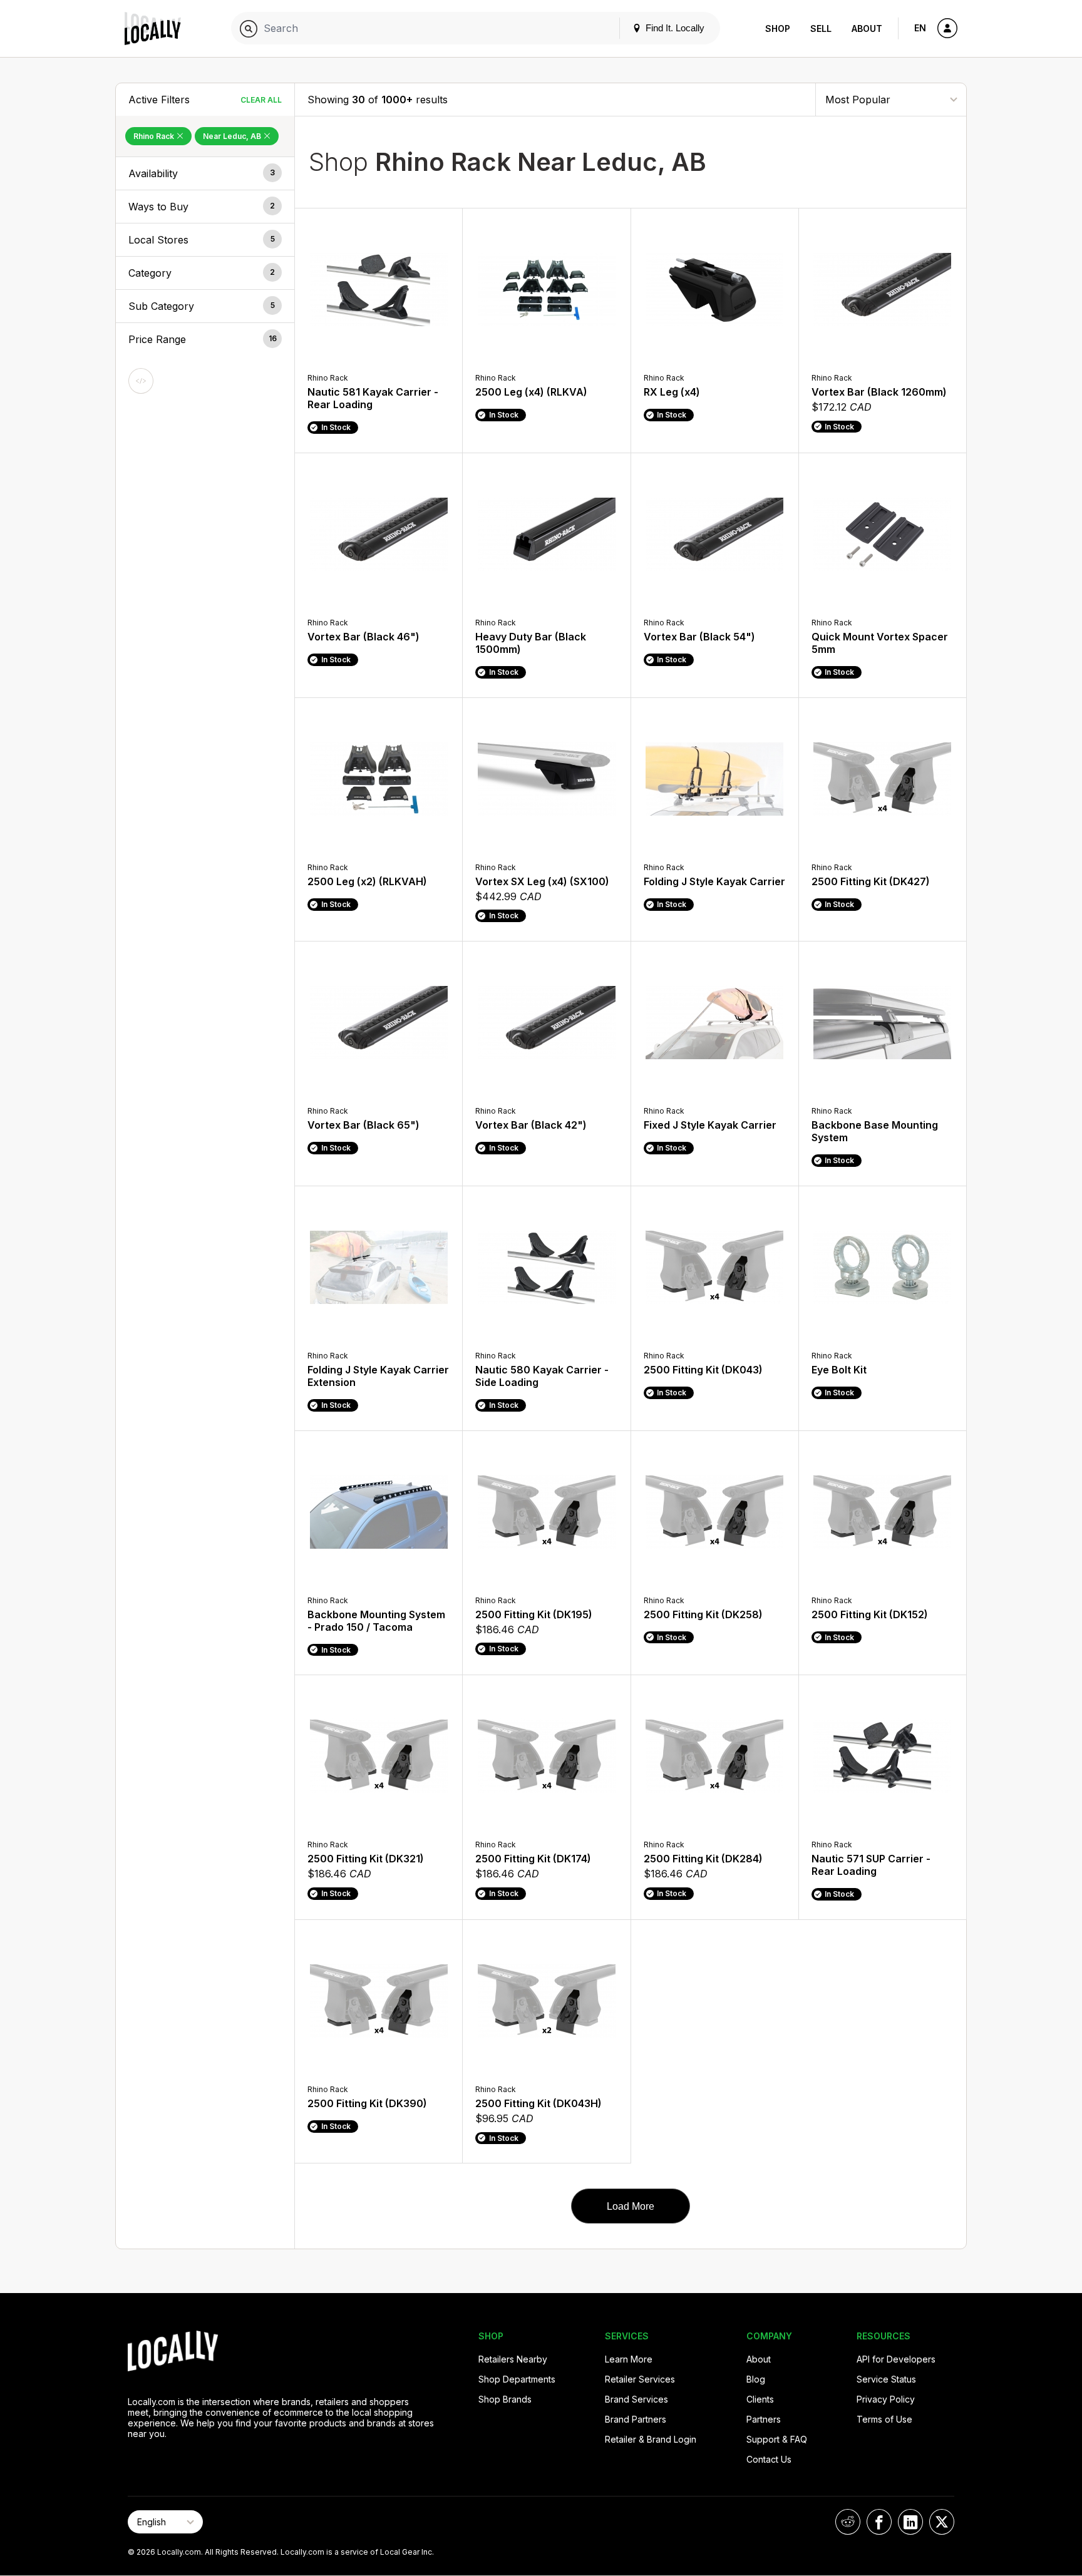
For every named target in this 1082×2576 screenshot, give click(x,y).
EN (920, 28)
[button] (205, 173)
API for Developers (896, 2359)
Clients (760, 2399)
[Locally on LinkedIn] (910, 2522)
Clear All (261, 100)
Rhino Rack (155, 136)
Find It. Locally (674, 28)
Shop (778, 28)
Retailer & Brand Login (651, 2439)
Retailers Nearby (513, 2359)
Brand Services (636, 2399)
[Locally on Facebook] (879, 2522)
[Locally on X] (942, 2522)
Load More (631, 2206)
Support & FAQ (777, 2439)
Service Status (886, 2379)
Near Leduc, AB (233, 136)
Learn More (629, 2359)
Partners (764, 2419)
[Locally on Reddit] (848, 2522)
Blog (756, 2379)
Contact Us (769, 2459)
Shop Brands (505, 2399)
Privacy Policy (886, 2399)
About (867, 28)
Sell (821, 28)
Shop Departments (517, 2379)
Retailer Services (640, 2379)
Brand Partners (636, 2419)
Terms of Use (884, 2419)
